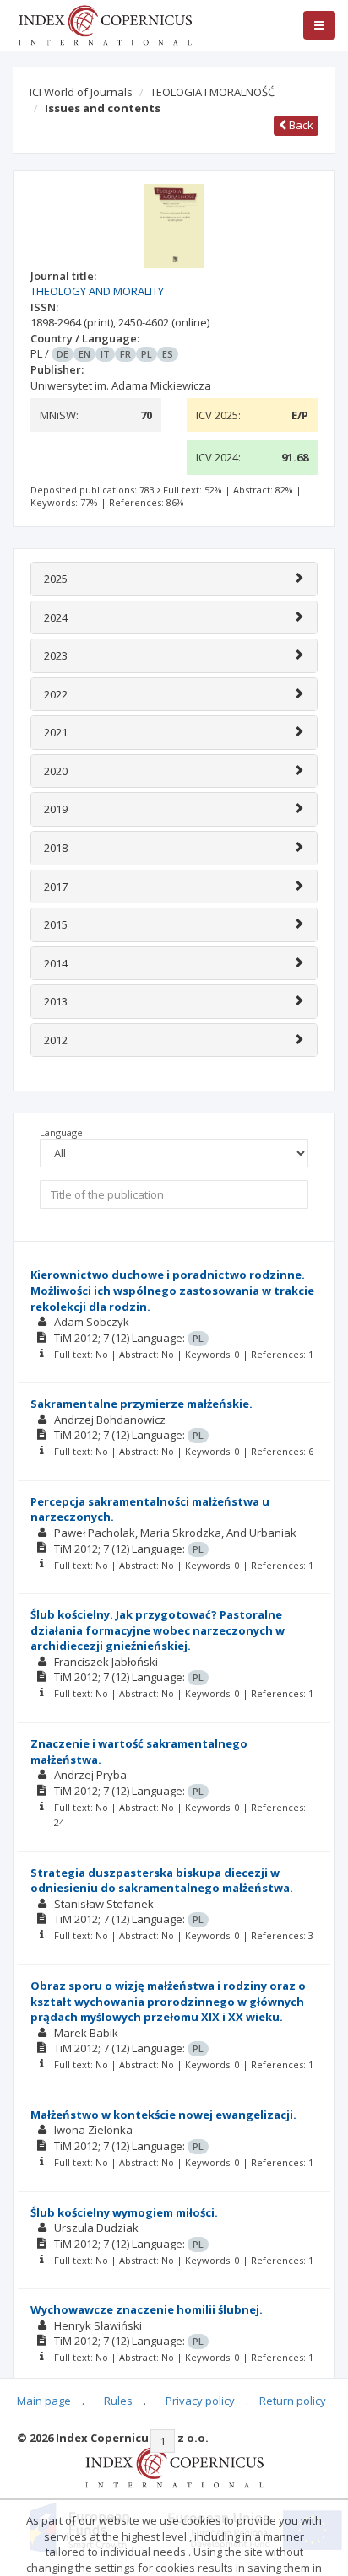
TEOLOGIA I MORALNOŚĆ (212, 92)
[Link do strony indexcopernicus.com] (174, 2466)
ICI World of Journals (81, 92)
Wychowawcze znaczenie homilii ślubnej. (147, 2309)
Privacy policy (200, 2401)
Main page (44, 2401)
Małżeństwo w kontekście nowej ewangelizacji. (163, 2115)
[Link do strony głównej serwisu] (105, 24)
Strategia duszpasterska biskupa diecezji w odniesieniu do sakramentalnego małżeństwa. (162, 1881)
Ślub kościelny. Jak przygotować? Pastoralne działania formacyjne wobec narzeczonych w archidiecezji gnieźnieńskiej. (158, 1630)
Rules (118, 2401)
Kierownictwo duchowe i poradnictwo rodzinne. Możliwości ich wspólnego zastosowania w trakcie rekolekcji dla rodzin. (172, 1290)
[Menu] (319, 25)
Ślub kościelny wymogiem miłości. (124, 2212)
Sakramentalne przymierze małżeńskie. (141, 1404)
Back (300, 125)
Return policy (293, 2401)
